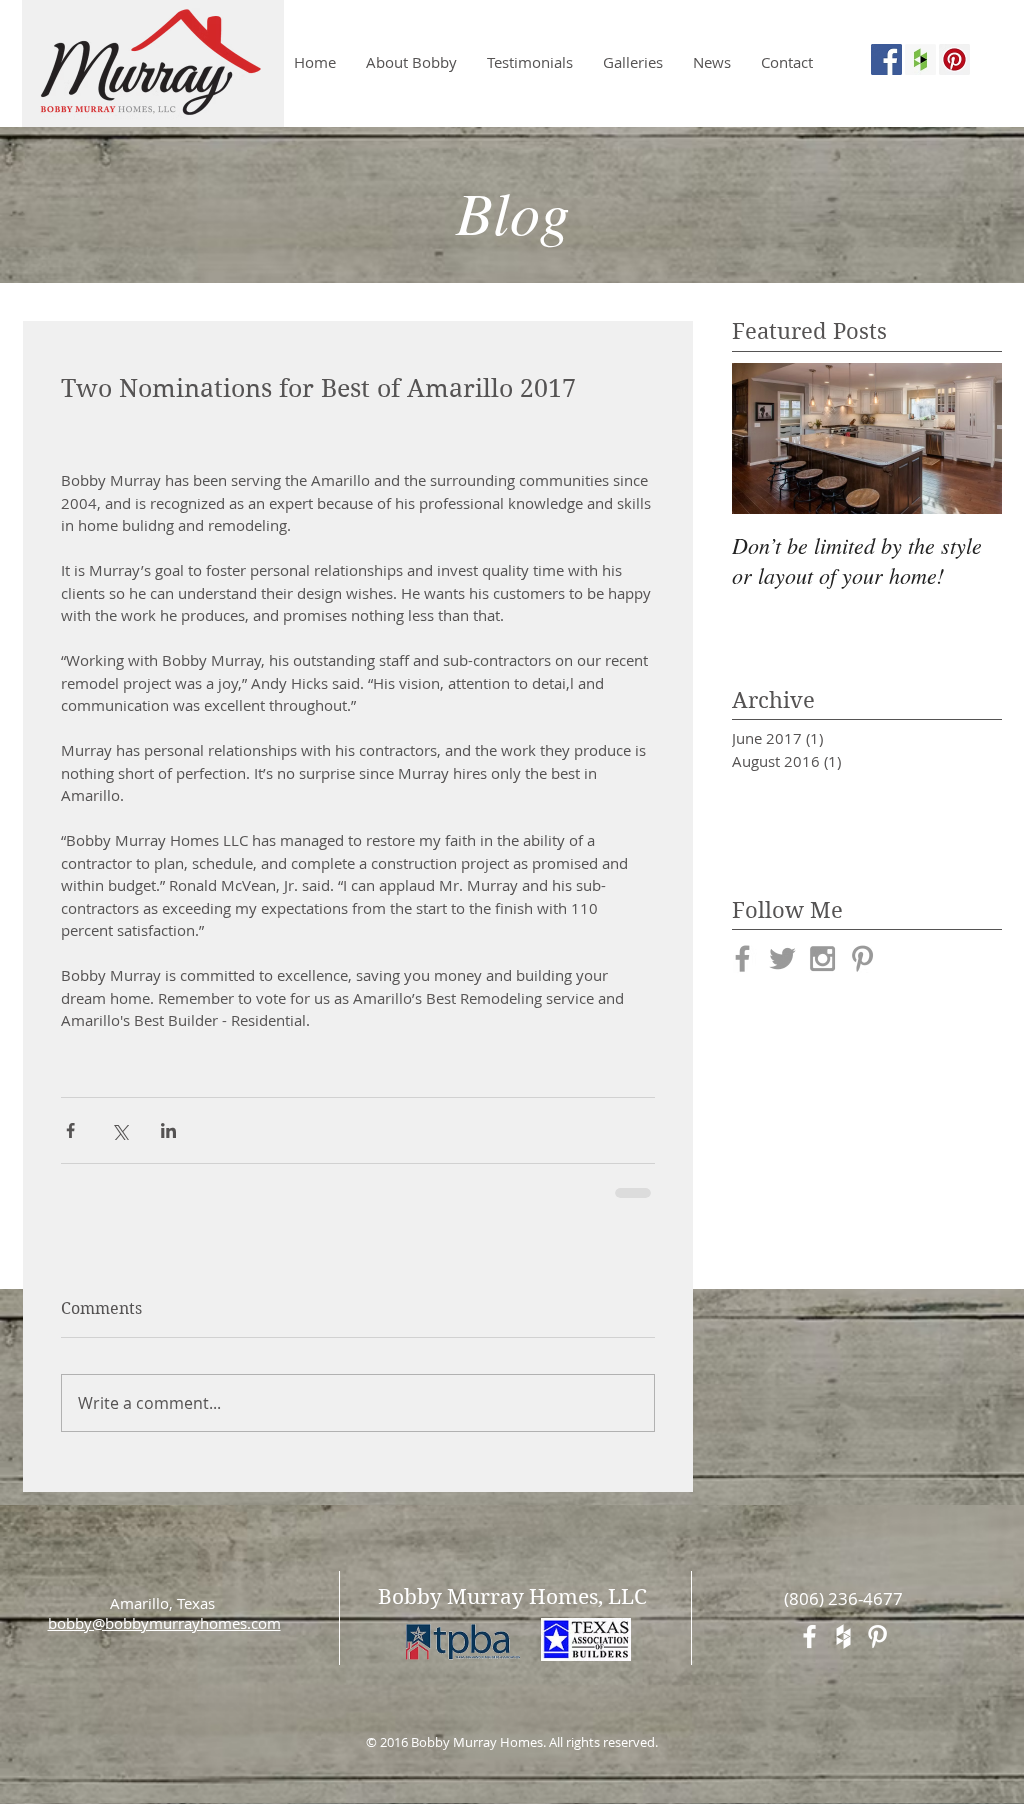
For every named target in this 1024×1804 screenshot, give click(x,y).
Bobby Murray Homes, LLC (512, 1595)
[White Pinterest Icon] (877, 1634)
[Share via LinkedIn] (168, 1130)
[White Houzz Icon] (843, 1634)
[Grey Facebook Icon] (742, 958)
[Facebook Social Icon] (886, 59)
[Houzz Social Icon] (920, 59)
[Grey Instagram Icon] (822, 958)
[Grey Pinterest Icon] (862, 958)
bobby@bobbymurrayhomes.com (164, 1621)
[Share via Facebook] (70, 1130)
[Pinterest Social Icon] (954, 59)
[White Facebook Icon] (809, 1634)
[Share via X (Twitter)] (119, 1130)
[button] (633, 62)
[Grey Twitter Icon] (782, 958)
